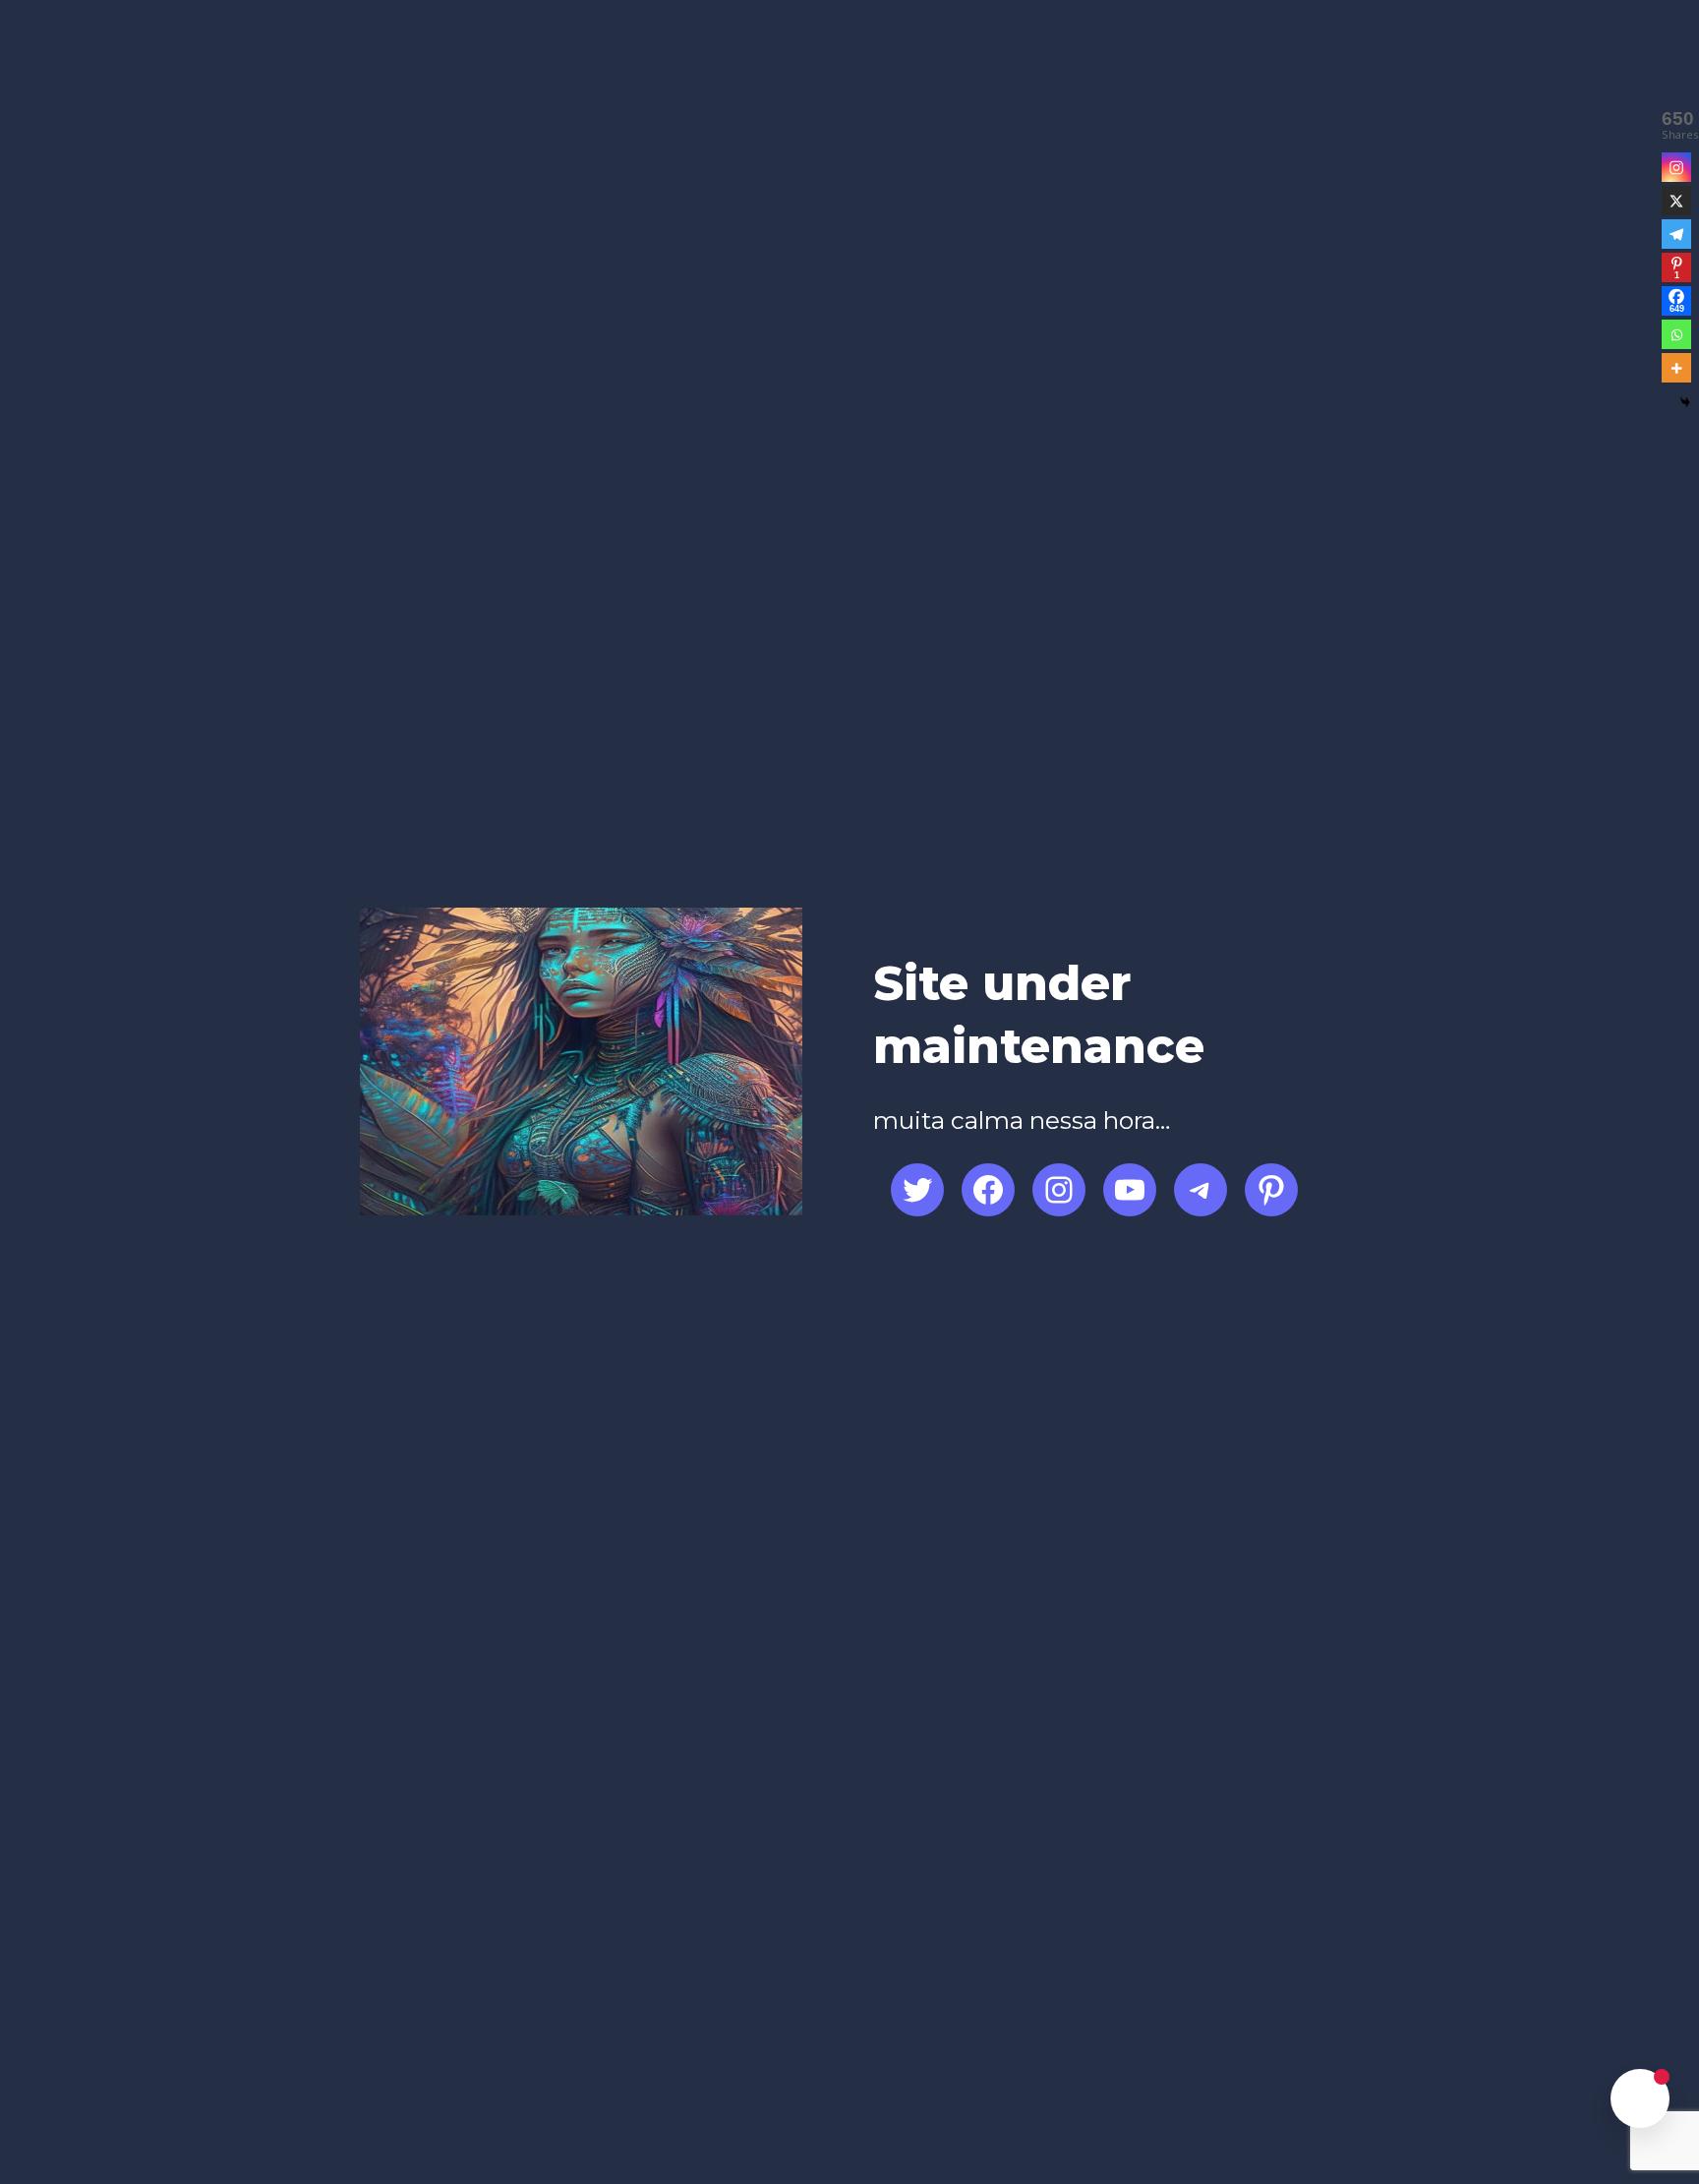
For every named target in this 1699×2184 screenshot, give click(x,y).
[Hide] (1685, 402)
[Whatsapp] (1676, 334)
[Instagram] (1676, 167)
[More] (1676, 368)
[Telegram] (1676, 234)
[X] (1676, 201)
